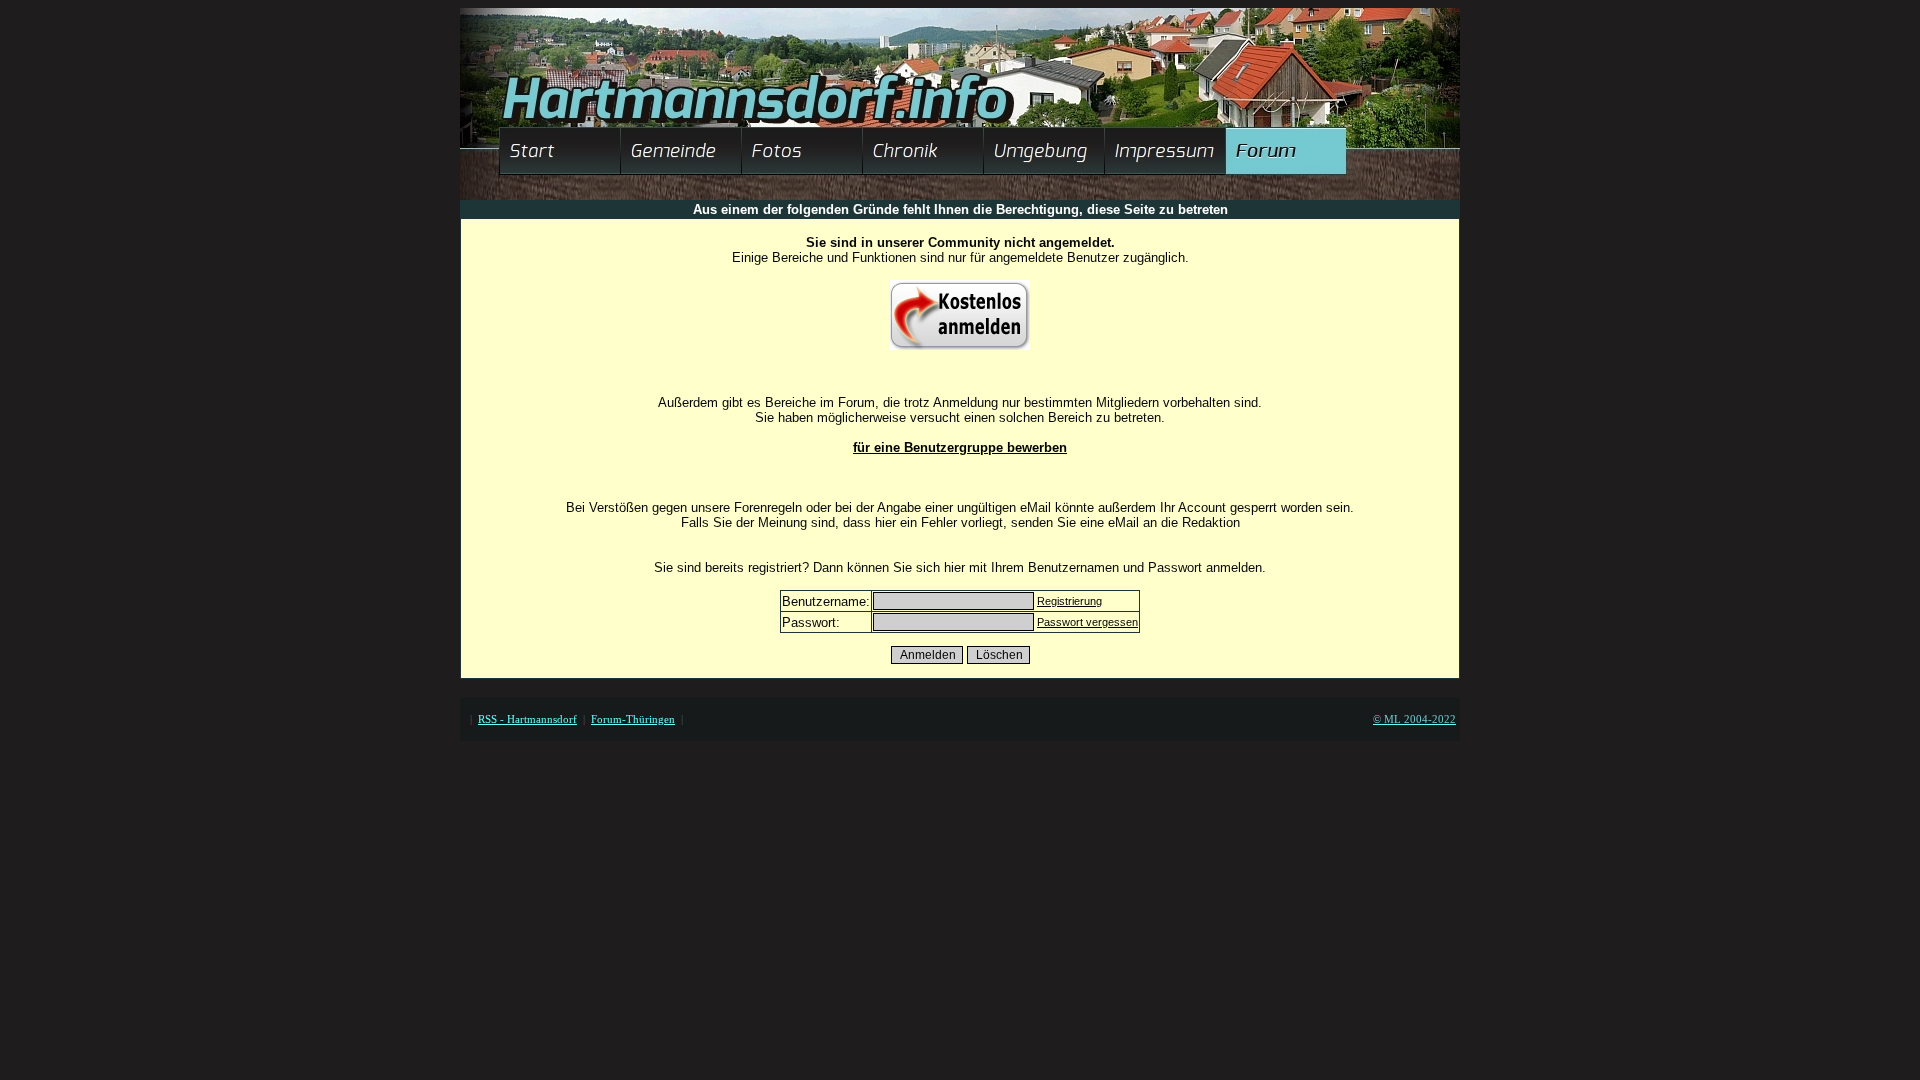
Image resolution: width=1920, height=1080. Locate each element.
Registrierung (1069, 601)
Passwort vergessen (1087, 622)
